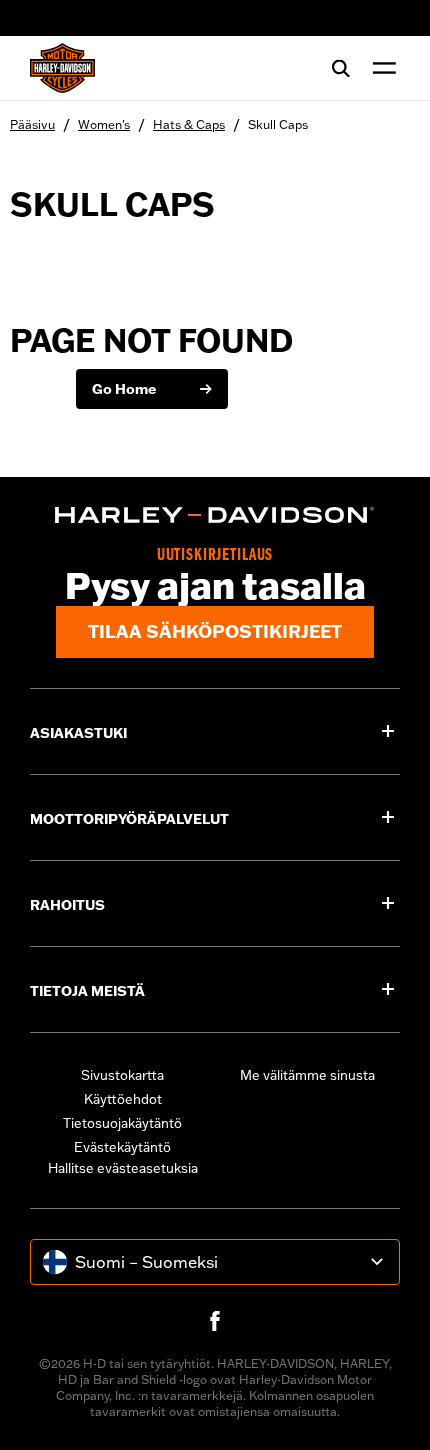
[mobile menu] (380, 68)
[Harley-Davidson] (215, 515)
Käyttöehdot (123, 1099)
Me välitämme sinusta (307, 1075)
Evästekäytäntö (122, 1147)
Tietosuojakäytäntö (122, 1123)
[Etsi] (341, 68)
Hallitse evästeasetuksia (123, 1168)
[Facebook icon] (215, 1321)
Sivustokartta (122, 1075)
